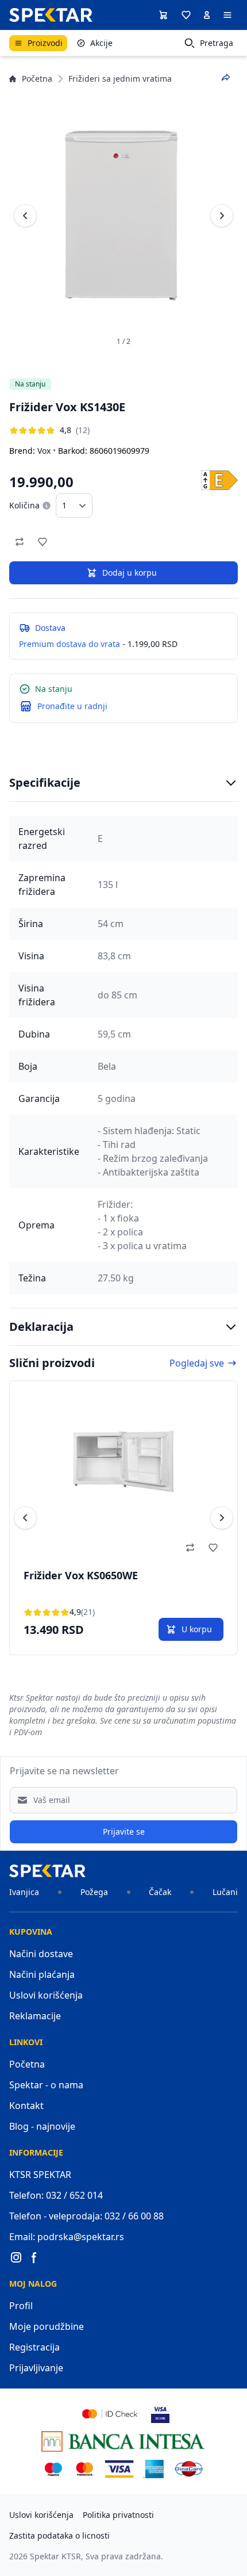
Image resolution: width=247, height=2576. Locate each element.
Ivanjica (24, 1892)
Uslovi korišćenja (46, 1995)
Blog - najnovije (42, 2126)
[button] (186, 15)
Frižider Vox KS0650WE (81, 1575)
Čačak (160, 1892)
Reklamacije (35, 2016)
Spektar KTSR (55, 2556)
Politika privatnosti (118, 2515)
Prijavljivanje (36, 2368)
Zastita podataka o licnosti (59, 2535)
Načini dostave (41, 1954)
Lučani (225, 1892)
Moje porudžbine (47, 2326)
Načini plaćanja (42, 1974)
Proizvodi (45, 43)
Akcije (101, 43)
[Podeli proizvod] (226, 78)
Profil (21, 2306)
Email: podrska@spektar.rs (67, 2237)
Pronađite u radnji (72, 706)
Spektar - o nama (46, 2085)
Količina (24, 505)
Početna (37, 79)
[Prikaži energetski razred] (219, 480)
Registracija (34, 2347)
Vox (44, 451)
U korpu (197, 1629)
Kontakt (26, 2106)
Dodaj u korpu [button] (130, 573)
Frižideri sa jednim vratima (120, 79)
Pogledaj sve (197, 1363)
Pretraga (217, 43)
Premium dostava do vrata (70, 644)
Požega (94, 1892)
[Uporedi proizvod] (20, 542)
